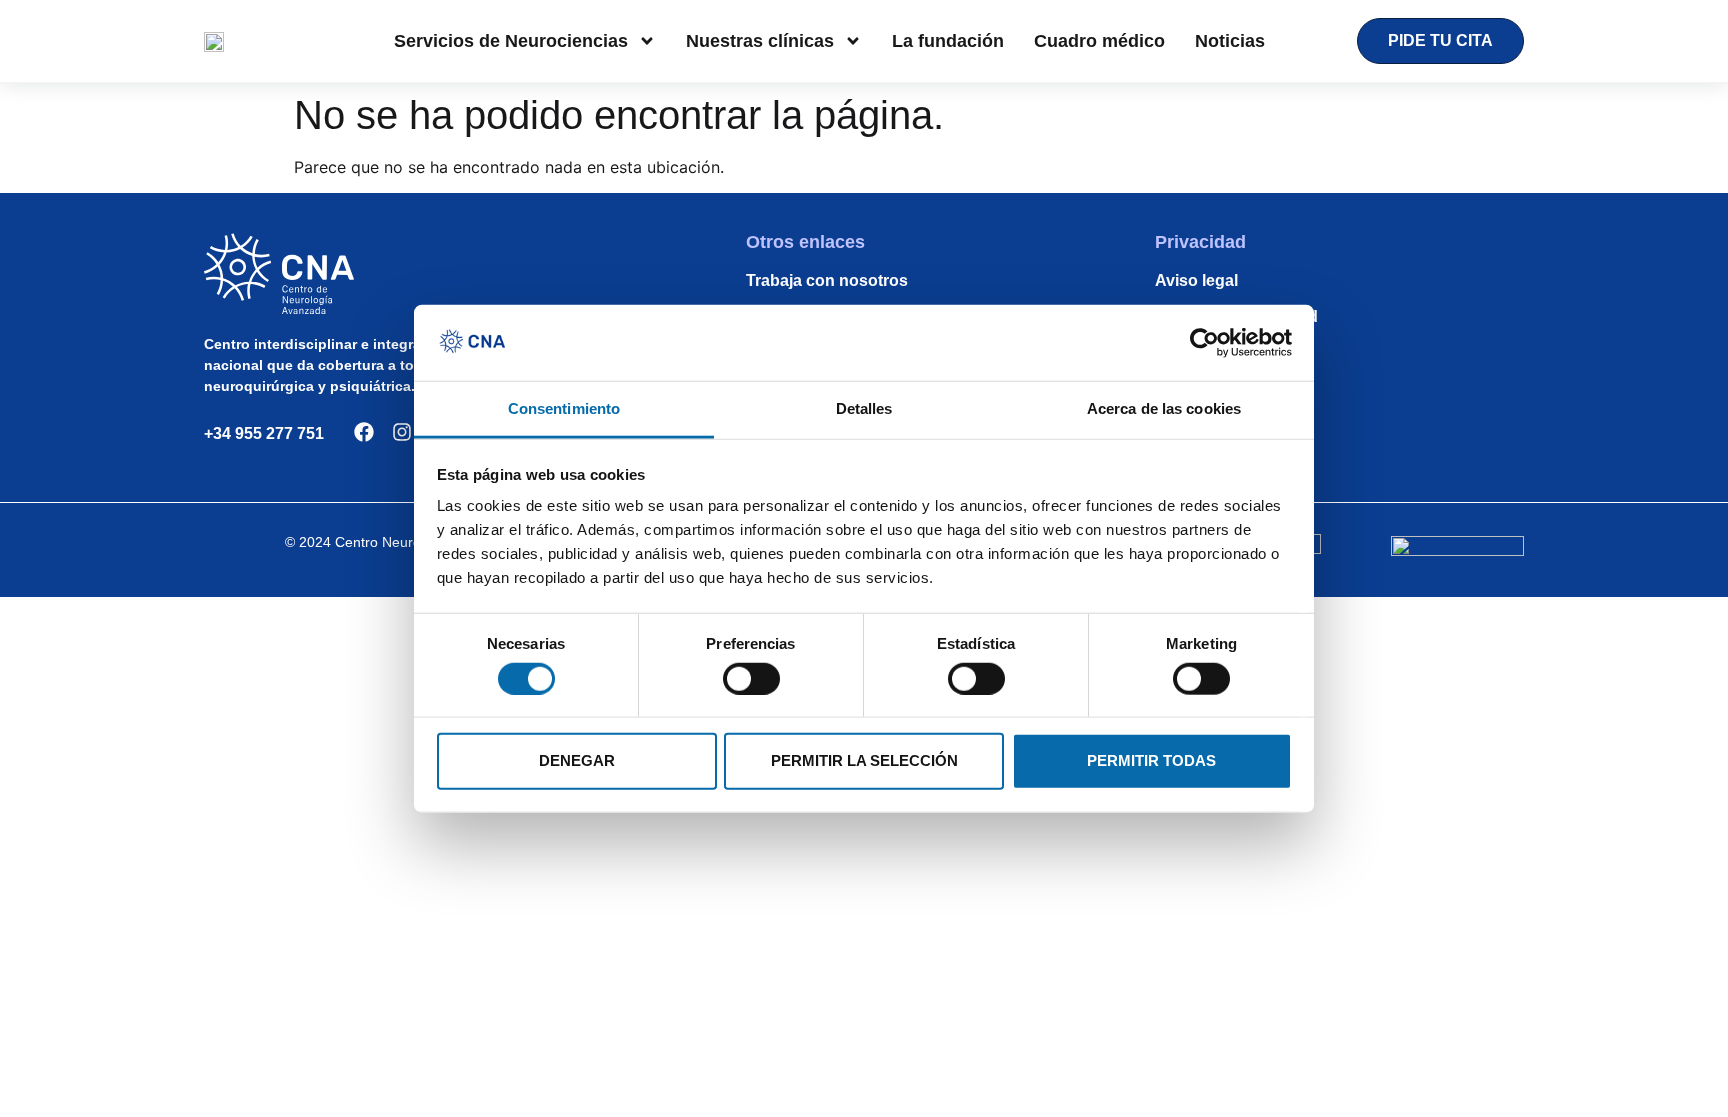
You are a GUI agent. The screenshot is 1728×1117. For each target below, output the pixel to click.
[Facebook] (364, 432)
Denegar (577, 760)
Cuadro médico (1099, 41)
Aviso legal (1196, 280)
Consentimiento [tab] (564, 408)
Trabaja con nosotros (827, 280)
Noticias (1230, 41)
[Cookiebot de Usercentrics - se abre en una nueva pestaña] (1204, 343)
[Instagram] (402, 432)
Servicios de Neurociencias (511, 41)
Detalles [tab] (864, 408)
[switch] (751, 678)
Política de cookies (1226, 352)
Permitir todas (1151, 760)
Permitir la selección (864, 760)
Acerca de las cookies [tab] (1164, 408)
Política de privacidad (1236, 316)
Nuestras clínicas (760, 41)
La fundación (948, 41)
